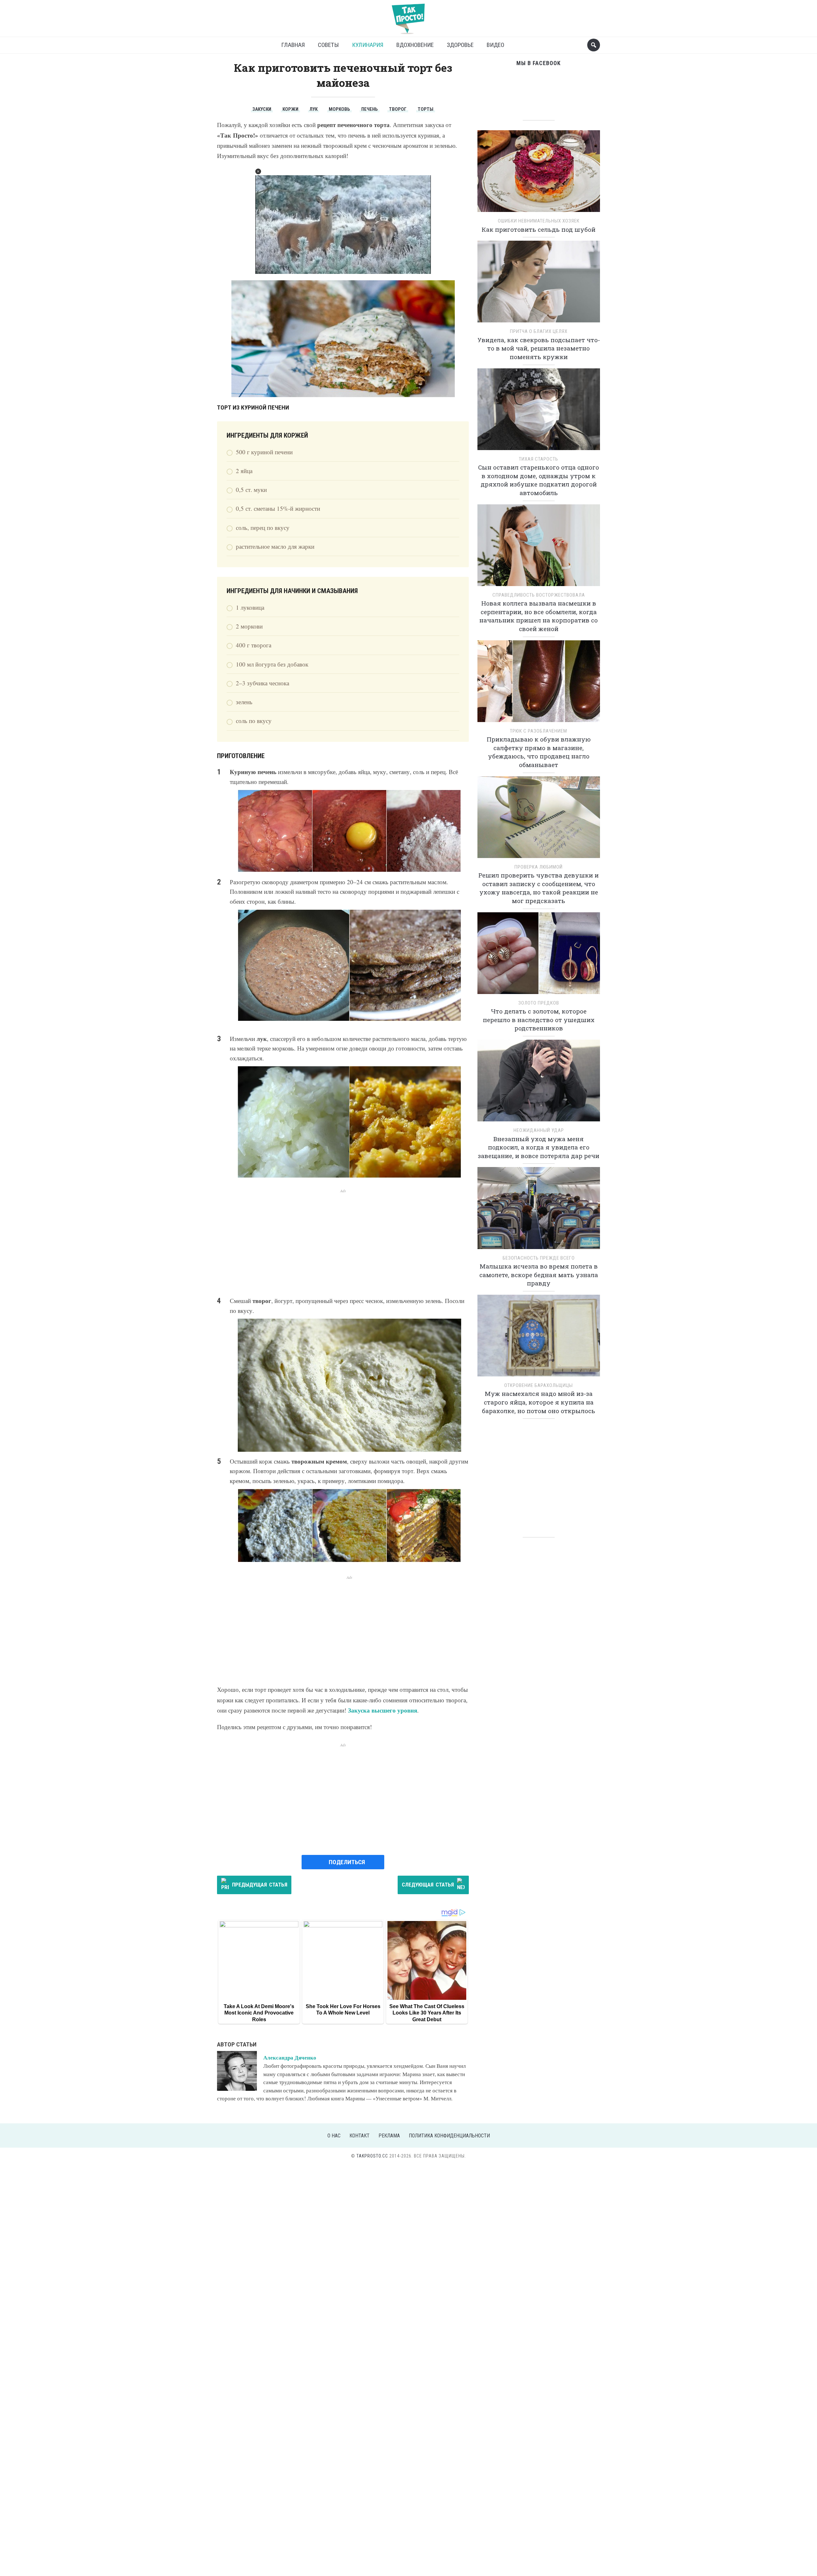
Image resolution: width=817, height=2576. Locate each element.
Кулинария (368, 45)
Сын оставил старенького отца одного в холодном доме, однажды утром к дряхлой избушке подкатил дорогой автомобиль (539, 480)
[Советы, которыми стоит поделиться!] (408, 16)
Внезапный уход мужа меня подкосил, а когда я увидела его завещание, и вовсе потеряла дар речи (539, 1147)
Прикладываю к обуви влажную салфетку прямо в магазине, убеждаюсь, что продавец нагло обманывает (539, 752)
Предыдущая (260, 1885)
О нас (334, 2136)
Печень (370, 109)
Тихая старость (539, 459)
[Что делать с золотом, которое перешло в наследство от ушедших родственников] (539, 955)
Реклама (389, 2136)
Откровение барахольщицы (539, 1385)
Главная (293, 45)
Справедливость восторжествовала (539, 595)
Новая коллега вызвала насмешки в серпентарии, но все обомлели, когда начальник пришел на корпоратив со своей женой (539, 616)
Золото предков (539, 1003)
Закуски (262, 109)
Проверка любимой (539, 867)
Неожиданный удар (539, 1130)
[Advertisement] (343, 1239)
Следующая (428, 1885)
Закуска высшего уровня (382, 1710)
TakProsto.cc (372, 2156)
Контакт (360, 2136)
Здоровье (460, 45)
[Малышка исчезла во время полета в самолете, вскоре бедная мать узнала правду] (539, 1210)
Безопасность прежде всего (539, 1258)
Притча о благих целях (539, 331)
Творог (398, 109)
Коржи (290, 109)
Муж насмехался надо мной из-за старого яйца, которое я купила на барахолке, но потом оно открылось (539, 1402)
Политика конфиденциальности (449, 2136)
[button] (258, 171)
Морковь (339, 109)
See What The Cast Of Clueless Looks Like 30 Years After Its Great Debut (427, 2013)
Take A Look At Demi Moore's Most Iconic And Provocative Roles (259, 2013)
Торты (426, 109)
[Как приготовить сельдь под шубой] (539, 173)
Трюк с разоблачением (539, 731)
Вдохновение (415, 45)
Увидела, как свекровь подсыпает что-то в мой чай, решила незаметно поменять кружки (539, 348)
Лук (314, 109)
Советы (328, 45)
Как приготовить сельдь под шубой (539, 229)
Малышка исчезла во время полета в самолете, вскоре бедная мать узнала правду (539, 1275)
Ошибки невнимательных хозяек (539, 221)
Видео (495, 45)
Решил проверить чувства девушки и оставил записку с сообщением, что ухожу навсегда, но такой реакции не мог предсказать (539, 888)
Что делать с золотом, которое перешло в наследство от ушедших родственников (539, 1020)
